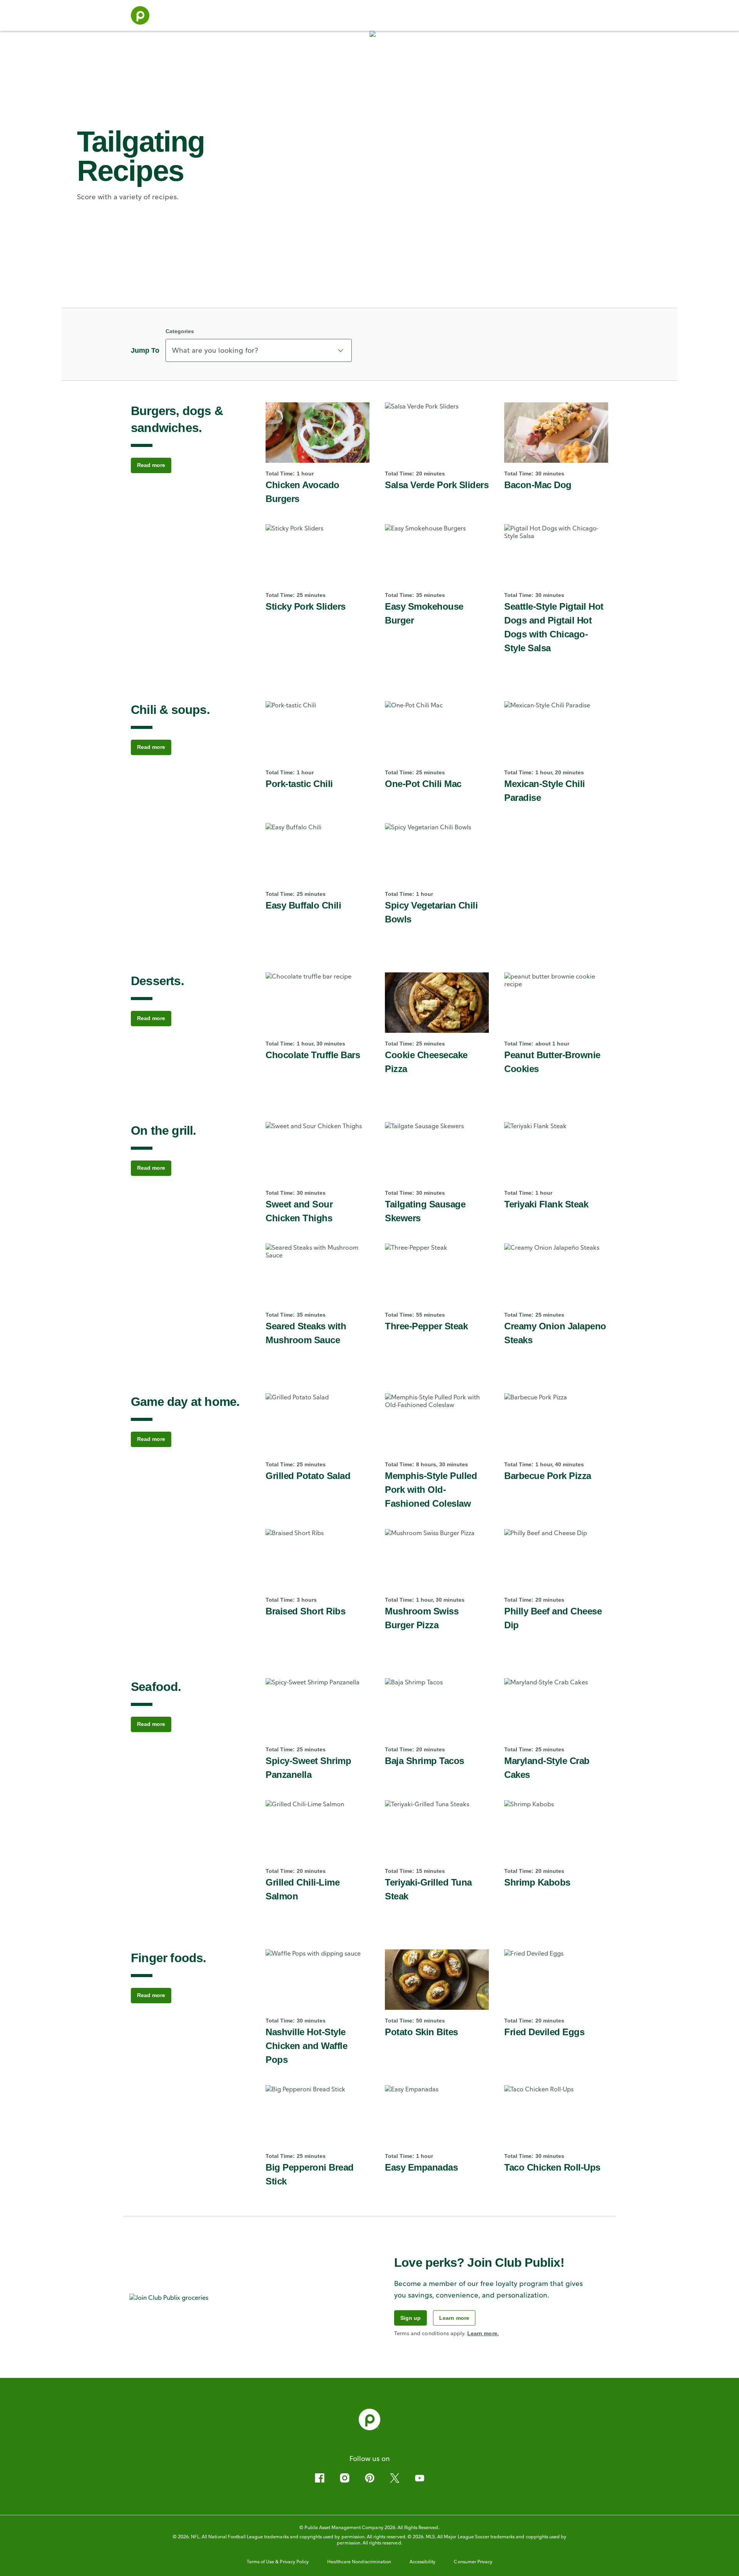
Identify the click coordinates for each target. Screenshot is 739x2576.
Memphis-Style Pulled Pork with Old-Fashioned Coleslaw (431, 1490)
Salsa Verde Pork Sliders (437, 485)
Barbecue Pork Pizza (548, 1476)
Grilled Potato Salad (308, 1476)
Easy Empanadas (421, 2167)
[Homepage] (140, 15)
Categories (180, 331)
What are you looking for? (215, 350)
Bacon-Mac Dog (538, 485)
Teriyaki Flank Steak (546, 1204)
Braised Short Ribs (305, 1611)
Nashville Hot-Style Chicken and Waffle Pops (306, 2046)
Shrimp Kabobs (537, 1882)
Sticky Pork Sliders (306, 606)
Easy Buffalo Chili (303, 905)
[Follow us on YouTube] (420, 2478)
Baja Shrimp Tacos (425, 1761)
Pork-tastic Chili (299, 784)
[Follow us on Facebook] (320, 2478)
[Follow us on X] (395, 2478)
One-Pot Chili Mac (423, 784)
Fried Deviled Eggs (544, 2032)
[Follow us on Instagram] (345, 2478)
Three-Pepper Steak (426, 1326)
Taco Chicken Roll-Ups (552, 2167)
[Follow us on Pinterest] (370, 2478)
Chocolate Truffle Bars (313, 1055)
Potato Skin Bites (421, 2032)
